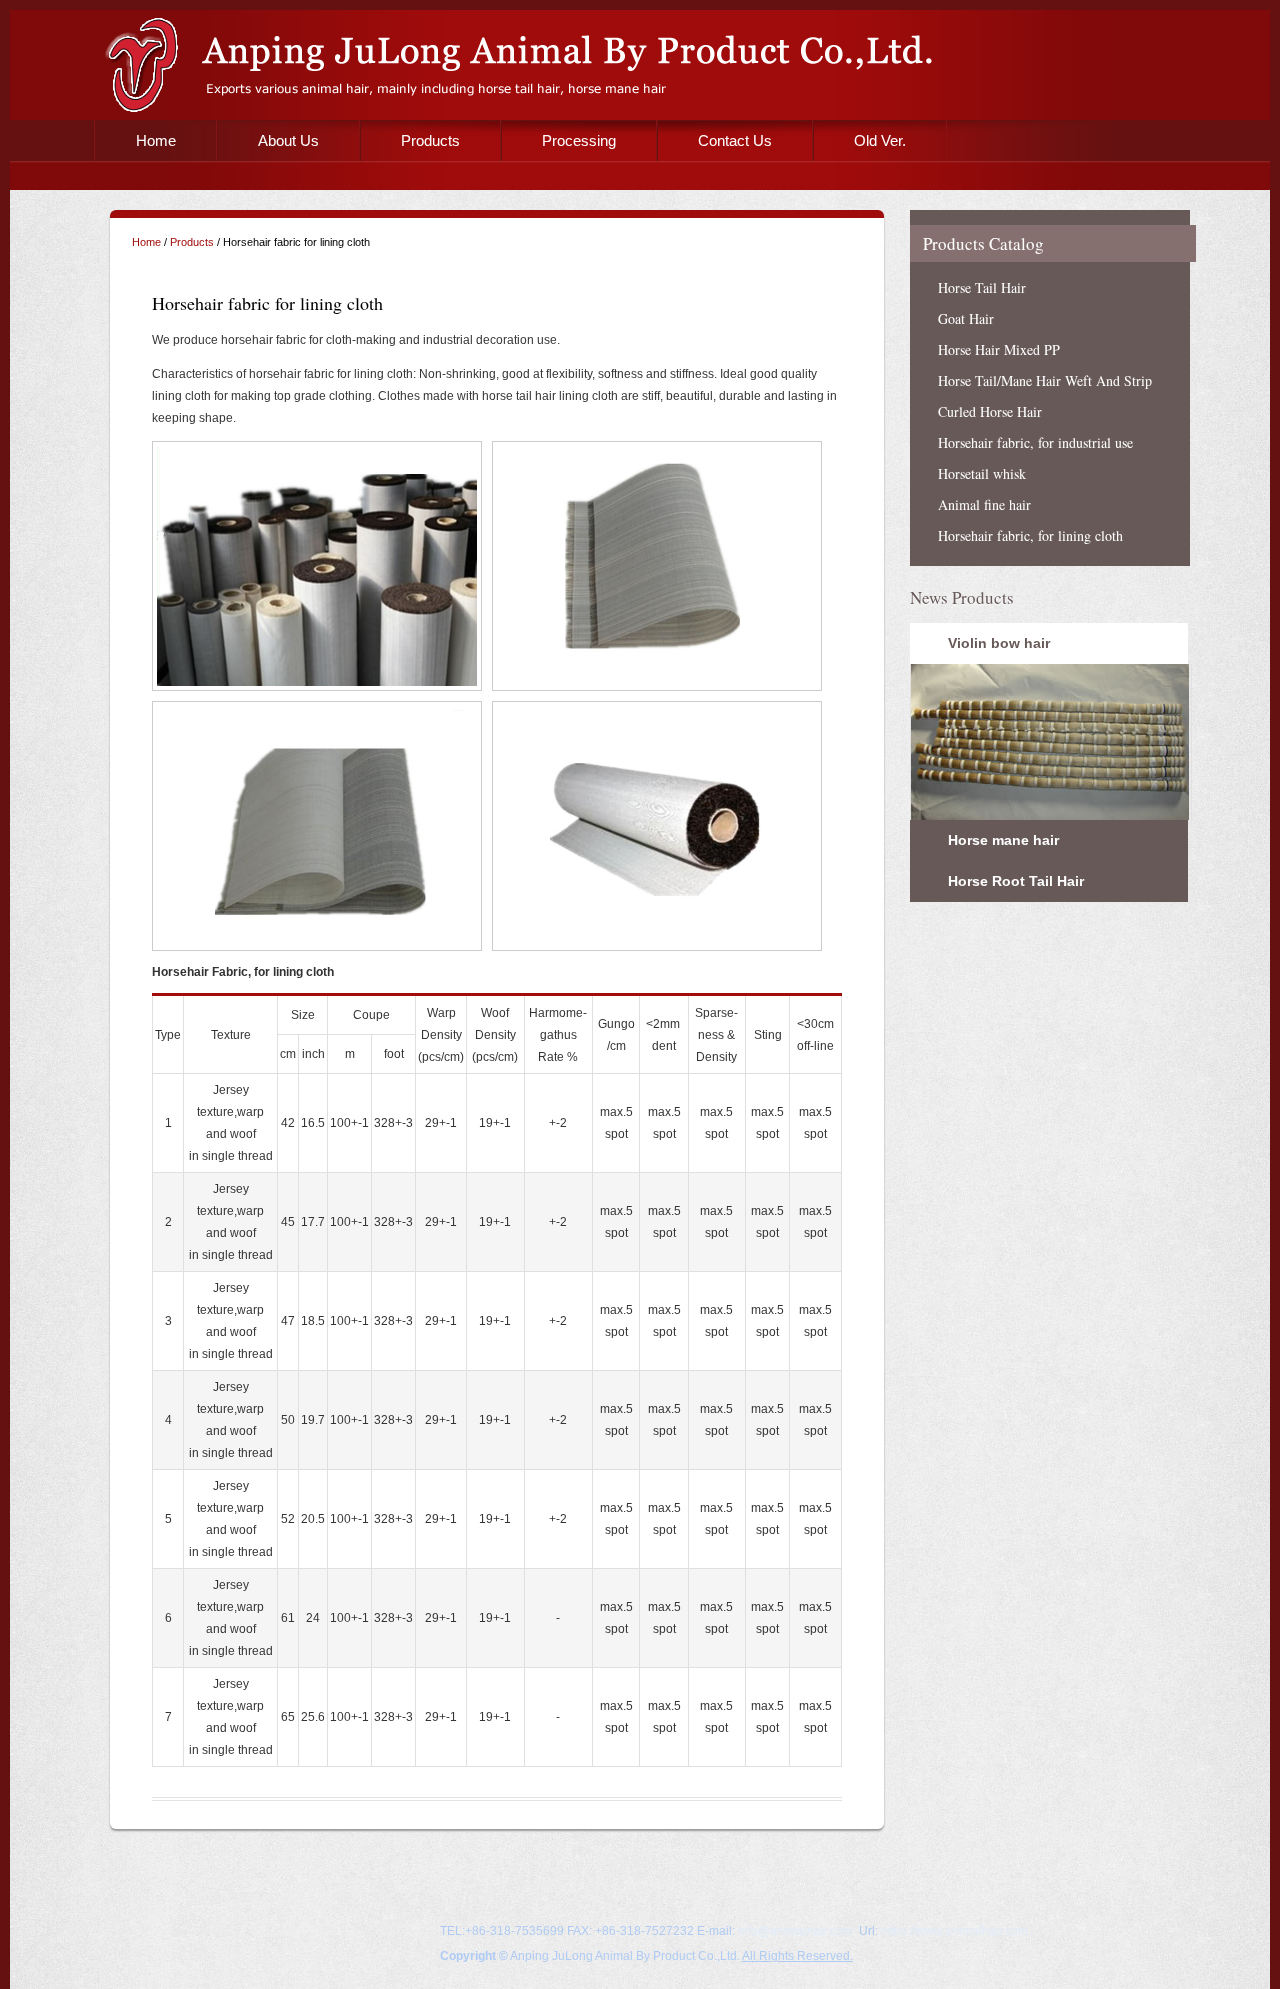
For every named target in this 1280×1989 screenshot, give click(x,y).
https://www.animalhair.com (954, 1931)
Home (156, 140)
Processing (579, 140)
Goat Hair (966, 318)
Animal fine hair (984, 504)
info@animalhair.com (795, 1931)
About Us (288, 140)
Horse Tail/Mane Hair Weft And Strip (1045, 380)
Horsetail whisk (982, 473)
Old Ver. (880, 140)
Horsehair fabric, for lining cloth (1030, 535)
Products (430, 140)
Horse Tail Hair (982, 287)
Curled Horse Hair (990, 411)
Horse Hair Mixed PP (999, 349)
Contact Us (735, 140)
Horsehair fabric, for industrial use (1035, 442)
